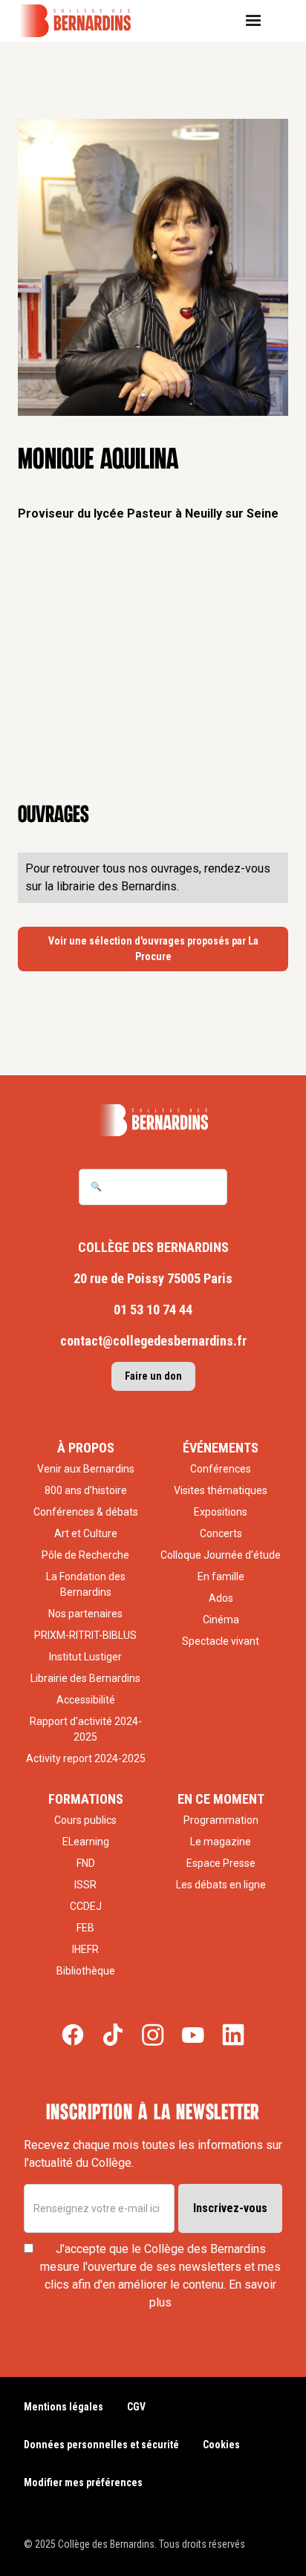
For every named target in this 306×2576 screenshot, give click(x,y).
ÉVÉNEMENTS (221, 1448)
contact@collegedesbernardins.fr (153, 1341)
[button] (259, 21)
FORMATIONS (86, 1799)
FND (86, 1863)
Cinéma (221, 1620)
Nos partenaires (85, 1614)
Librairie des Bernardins (85, 1678)
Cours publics (85, 1820)
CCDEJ (86, 1906)
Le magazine (221, 1842)
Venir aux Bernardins (86, 1469)
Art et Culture (86, 1533)
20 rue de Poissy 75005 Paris (153, 1278)
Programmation (221, 1820)
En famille (221, 1576)
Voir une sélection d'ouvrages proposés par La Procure (153, 949)
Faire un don (153, 1376)
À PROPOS (86, 1448)
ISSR (85, 1885)
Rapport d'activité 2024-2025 (86, 1729)
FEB (85, 1928)
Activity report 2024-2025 (86, 1758)
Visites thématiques (221, 1490)
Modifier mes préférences (83, 2482)
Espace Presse (221, 1863)
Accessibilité (86, 1700)
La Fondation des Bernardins (86, 1584)
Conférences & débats (86, 1512)
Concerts (221, 1533)
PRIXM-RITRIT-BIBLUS (85, 1635)
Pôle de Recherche (85, 1555)
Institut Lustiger (85, 1657)
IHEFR (85, 1949)
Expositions (221, 1512)
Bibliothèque (86, 1971)
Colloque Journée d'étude (221, 1555)
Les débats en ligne (221, 1885)
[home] (85, 21)
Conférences (221, 1469)
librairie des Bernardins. (118, 886)
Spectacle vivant (221, 1641)
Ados (221, 1598)
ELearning (86, 1842)
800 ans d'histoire (86, 1490)
